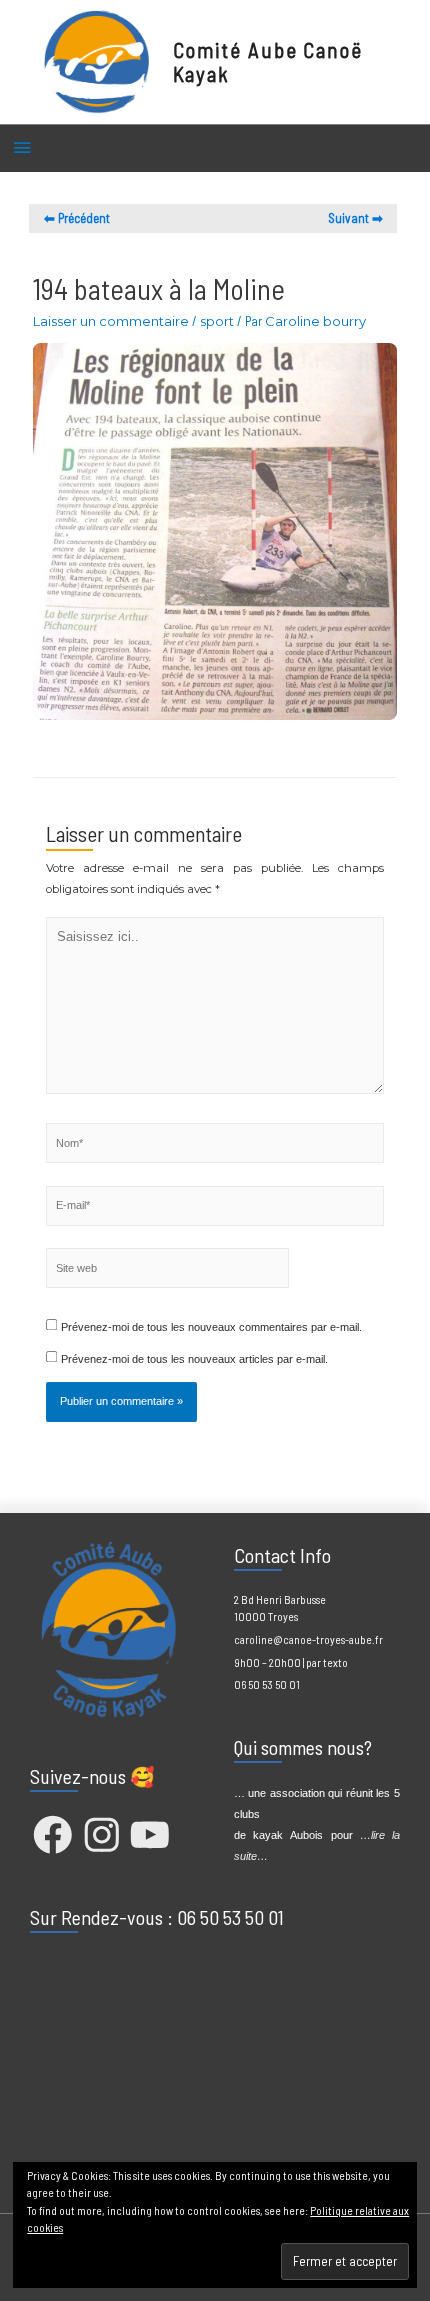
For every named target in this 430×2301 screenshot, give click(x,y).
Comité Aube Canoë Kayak (268, 62)
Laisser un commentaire (111, 321)
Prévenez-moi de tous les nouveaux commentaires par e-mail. (211, 1327)
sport (217, 321)
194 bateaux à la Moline (159, 288)
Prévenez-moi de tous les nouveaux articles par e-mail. (194, 1359)
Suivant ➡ (355, 218)
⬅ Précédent (77, 218)
